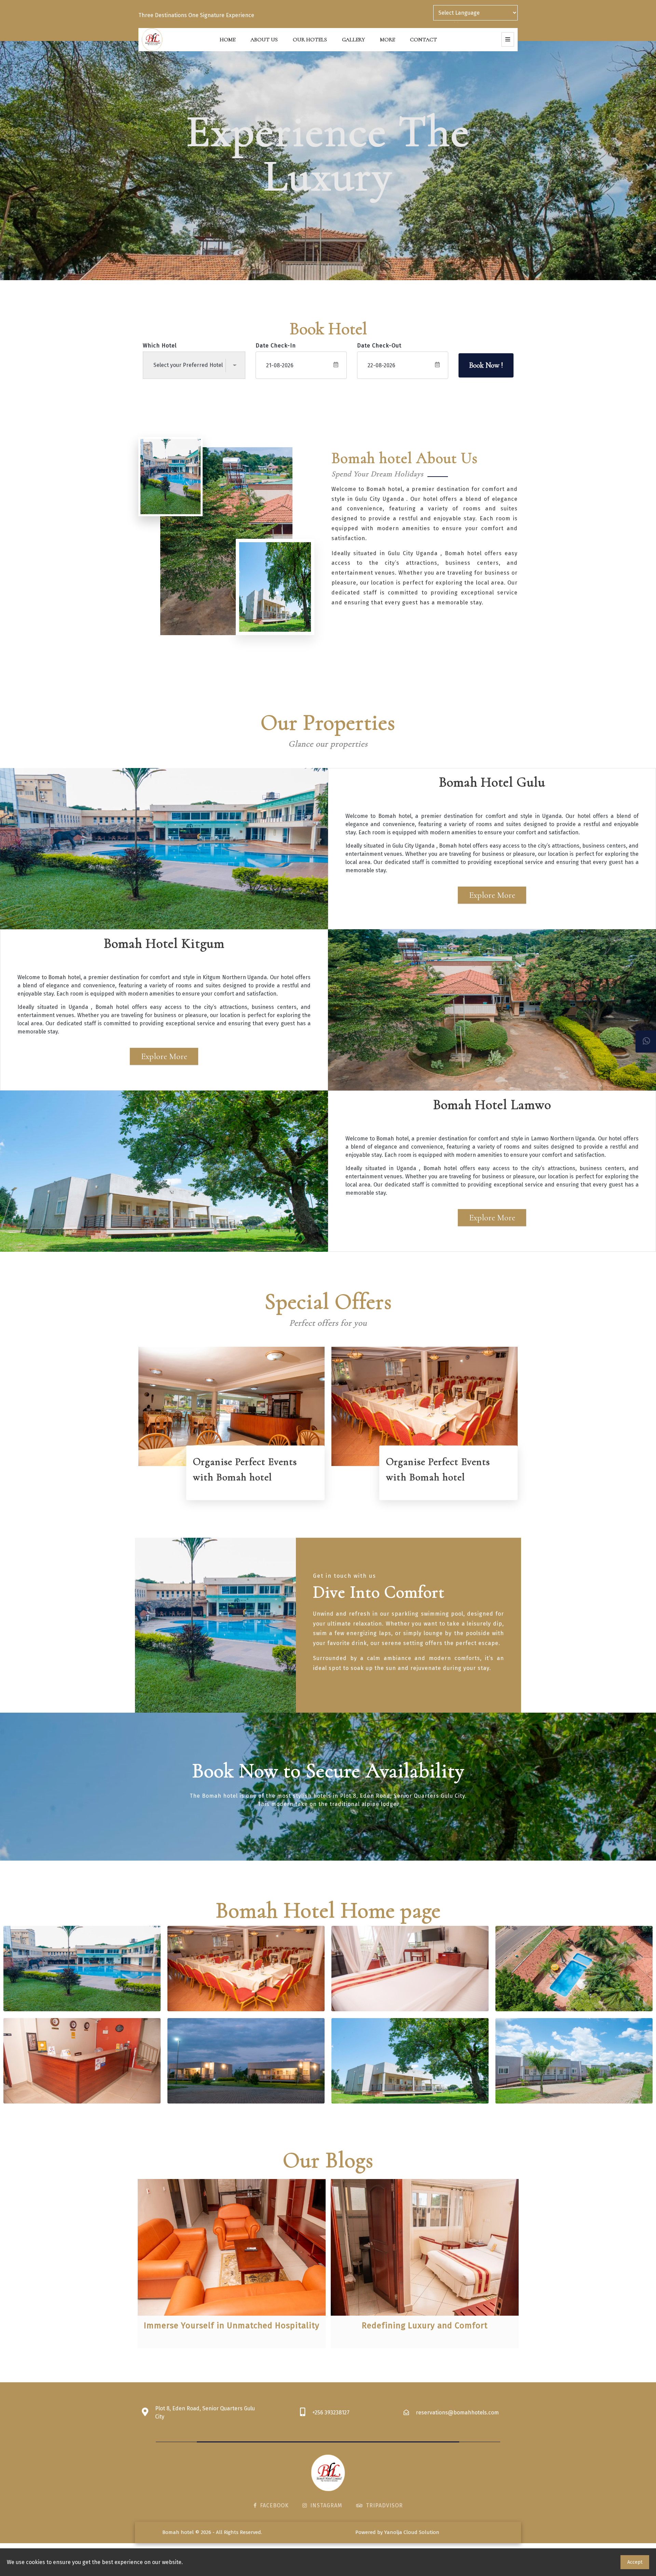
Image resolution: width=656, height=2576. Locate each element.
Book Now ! (486, 365)
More (387, 40)
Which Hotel (160, 346)
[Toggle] (508, 39)
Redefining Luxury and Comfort (425, 2326)
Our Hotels (310, 40)
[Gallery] (82, 1969)
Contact (423, 40)
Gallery (353, 40)
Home (228, 40)
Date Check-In (276, 346)
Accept (635, 2562)
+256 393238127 (331, 2413)
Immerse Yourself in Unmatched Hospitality (232, 2326)
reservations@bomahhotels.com (457, 2413)
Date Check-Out (379, 346)
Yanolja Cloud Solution (412, 2532)
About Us (264, 40)
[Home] (152, 39)
